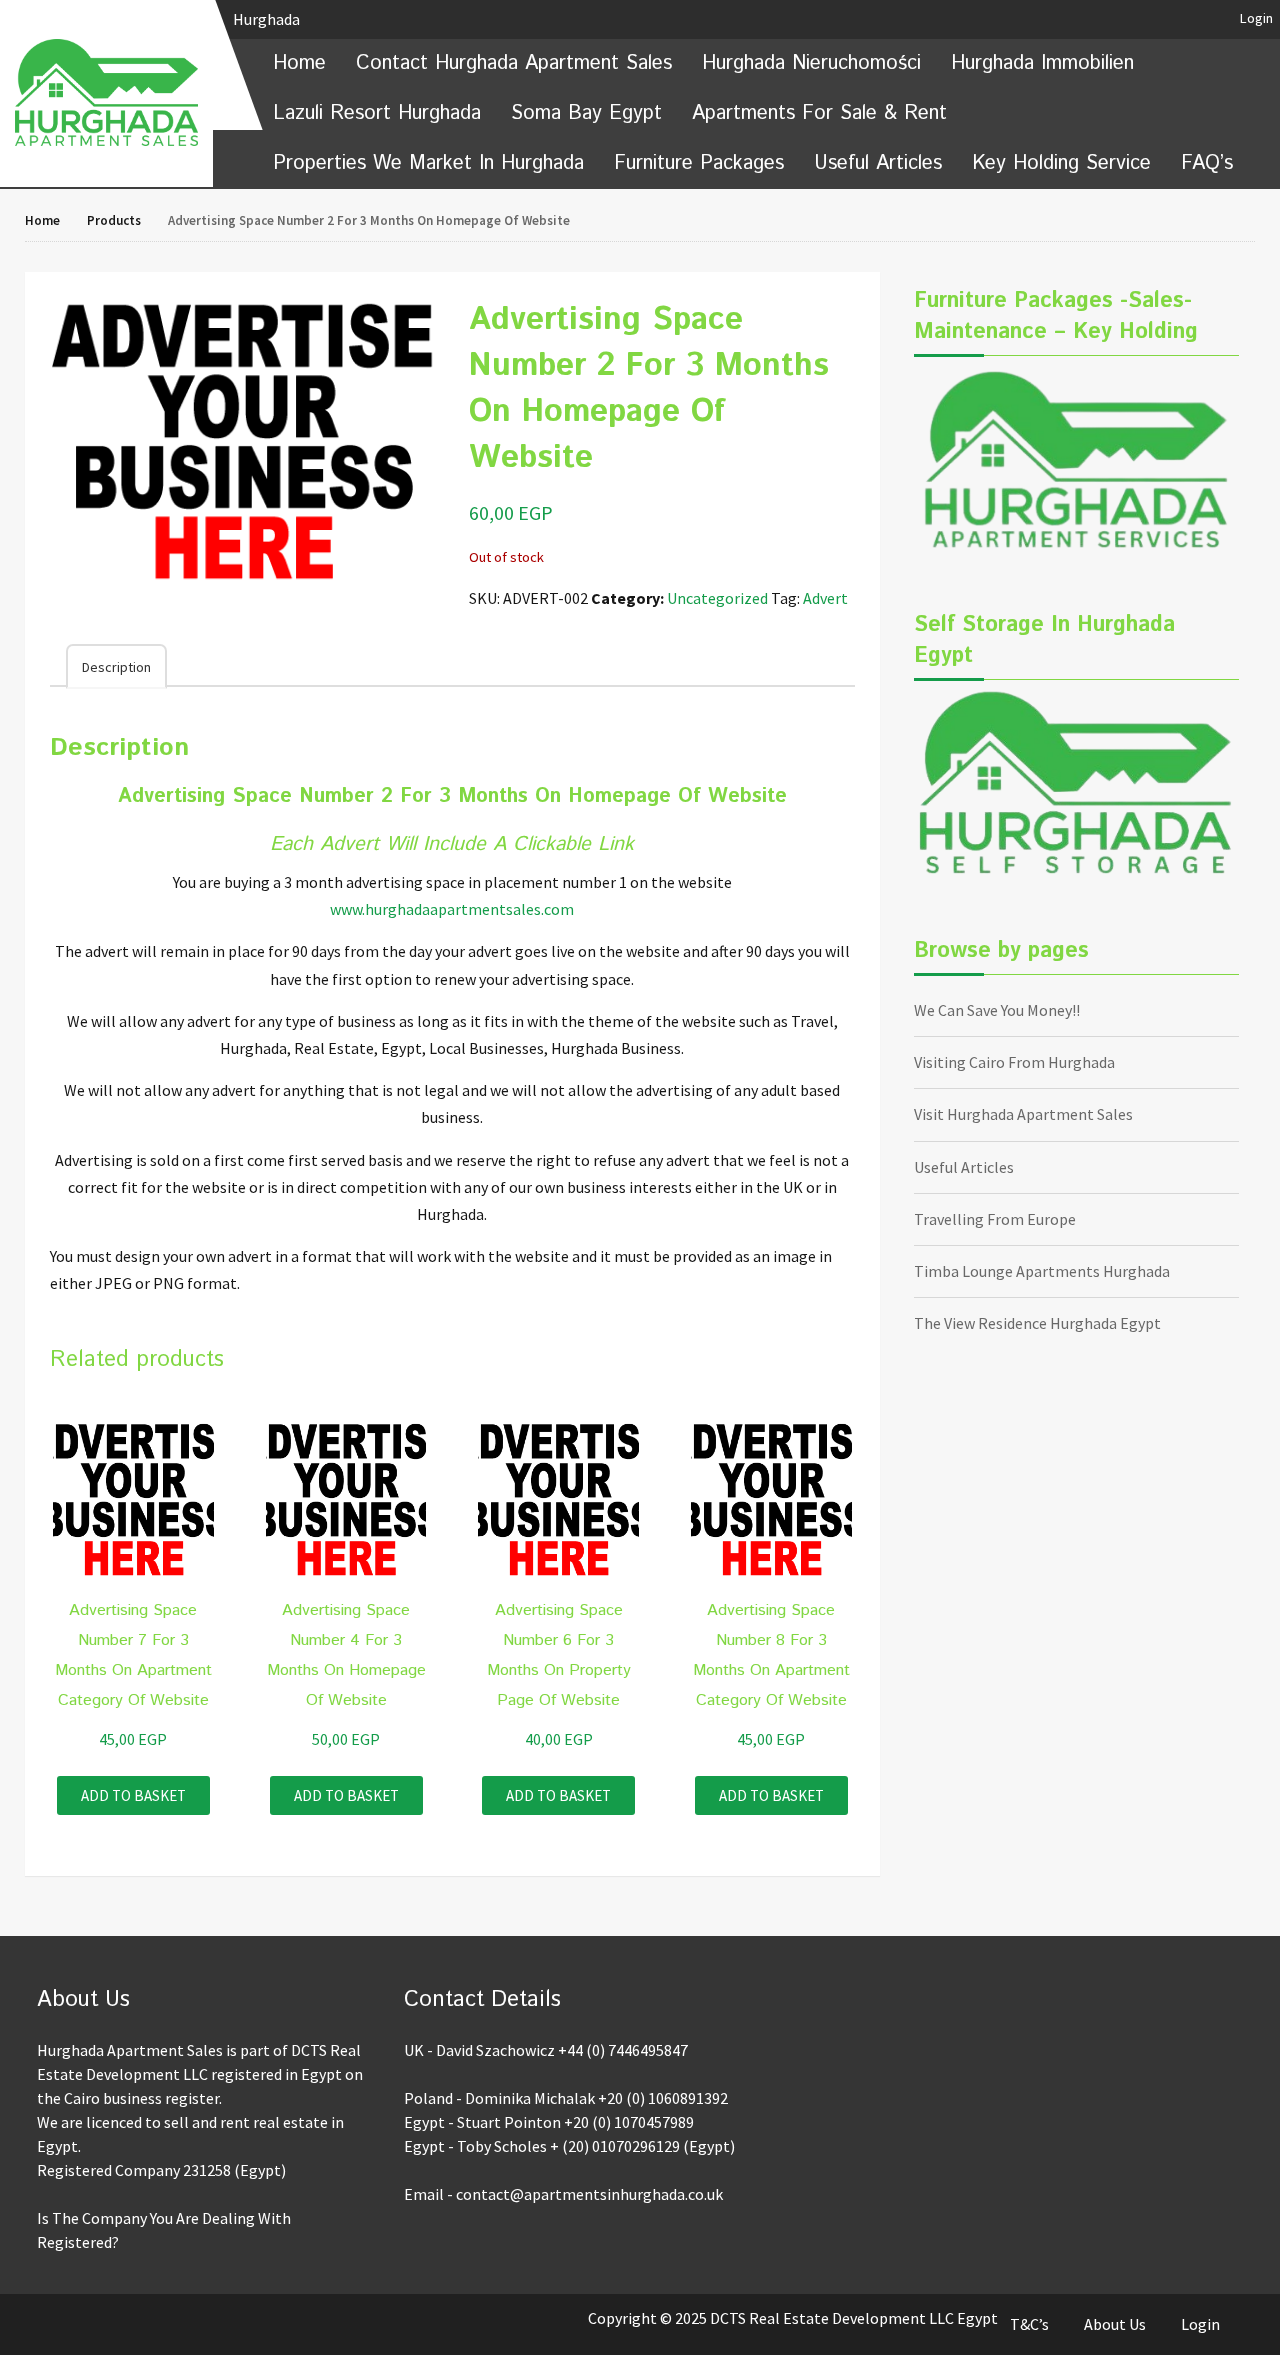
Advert (825, 598)
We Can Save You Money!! (997, 1010)
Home (299, 63)
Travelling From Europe (995, 1219)
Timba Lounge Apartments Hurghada (1042, 1271)
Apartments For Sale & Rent (819, 113)
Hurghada (268, 19)
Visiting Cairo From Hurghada (1014, 1062)
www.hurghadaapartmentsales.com (452, 909)
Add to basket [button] (133, 1795)
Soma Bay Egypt (586, 113)
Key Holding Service (1061, 163)
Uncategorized (717, 598)
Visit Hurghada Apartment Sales (1023, 1114)
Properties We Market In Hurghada (428, 163)
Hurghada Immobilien (1042, 63)
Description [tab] (116, 667)
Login (1256, 18)
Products (114, 220)
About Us (1115, 2324)
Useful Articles (878, 163)
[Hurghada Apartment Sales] (106, 92)
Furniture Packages (699, 163)
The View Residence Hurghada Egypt (1037, 1323)
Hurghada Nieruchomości (811, 63)
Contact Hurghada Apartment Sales (514, 63)
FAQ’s (1207, 163)
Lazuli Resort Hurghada (377, 113)
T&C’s (1029, 2324)
